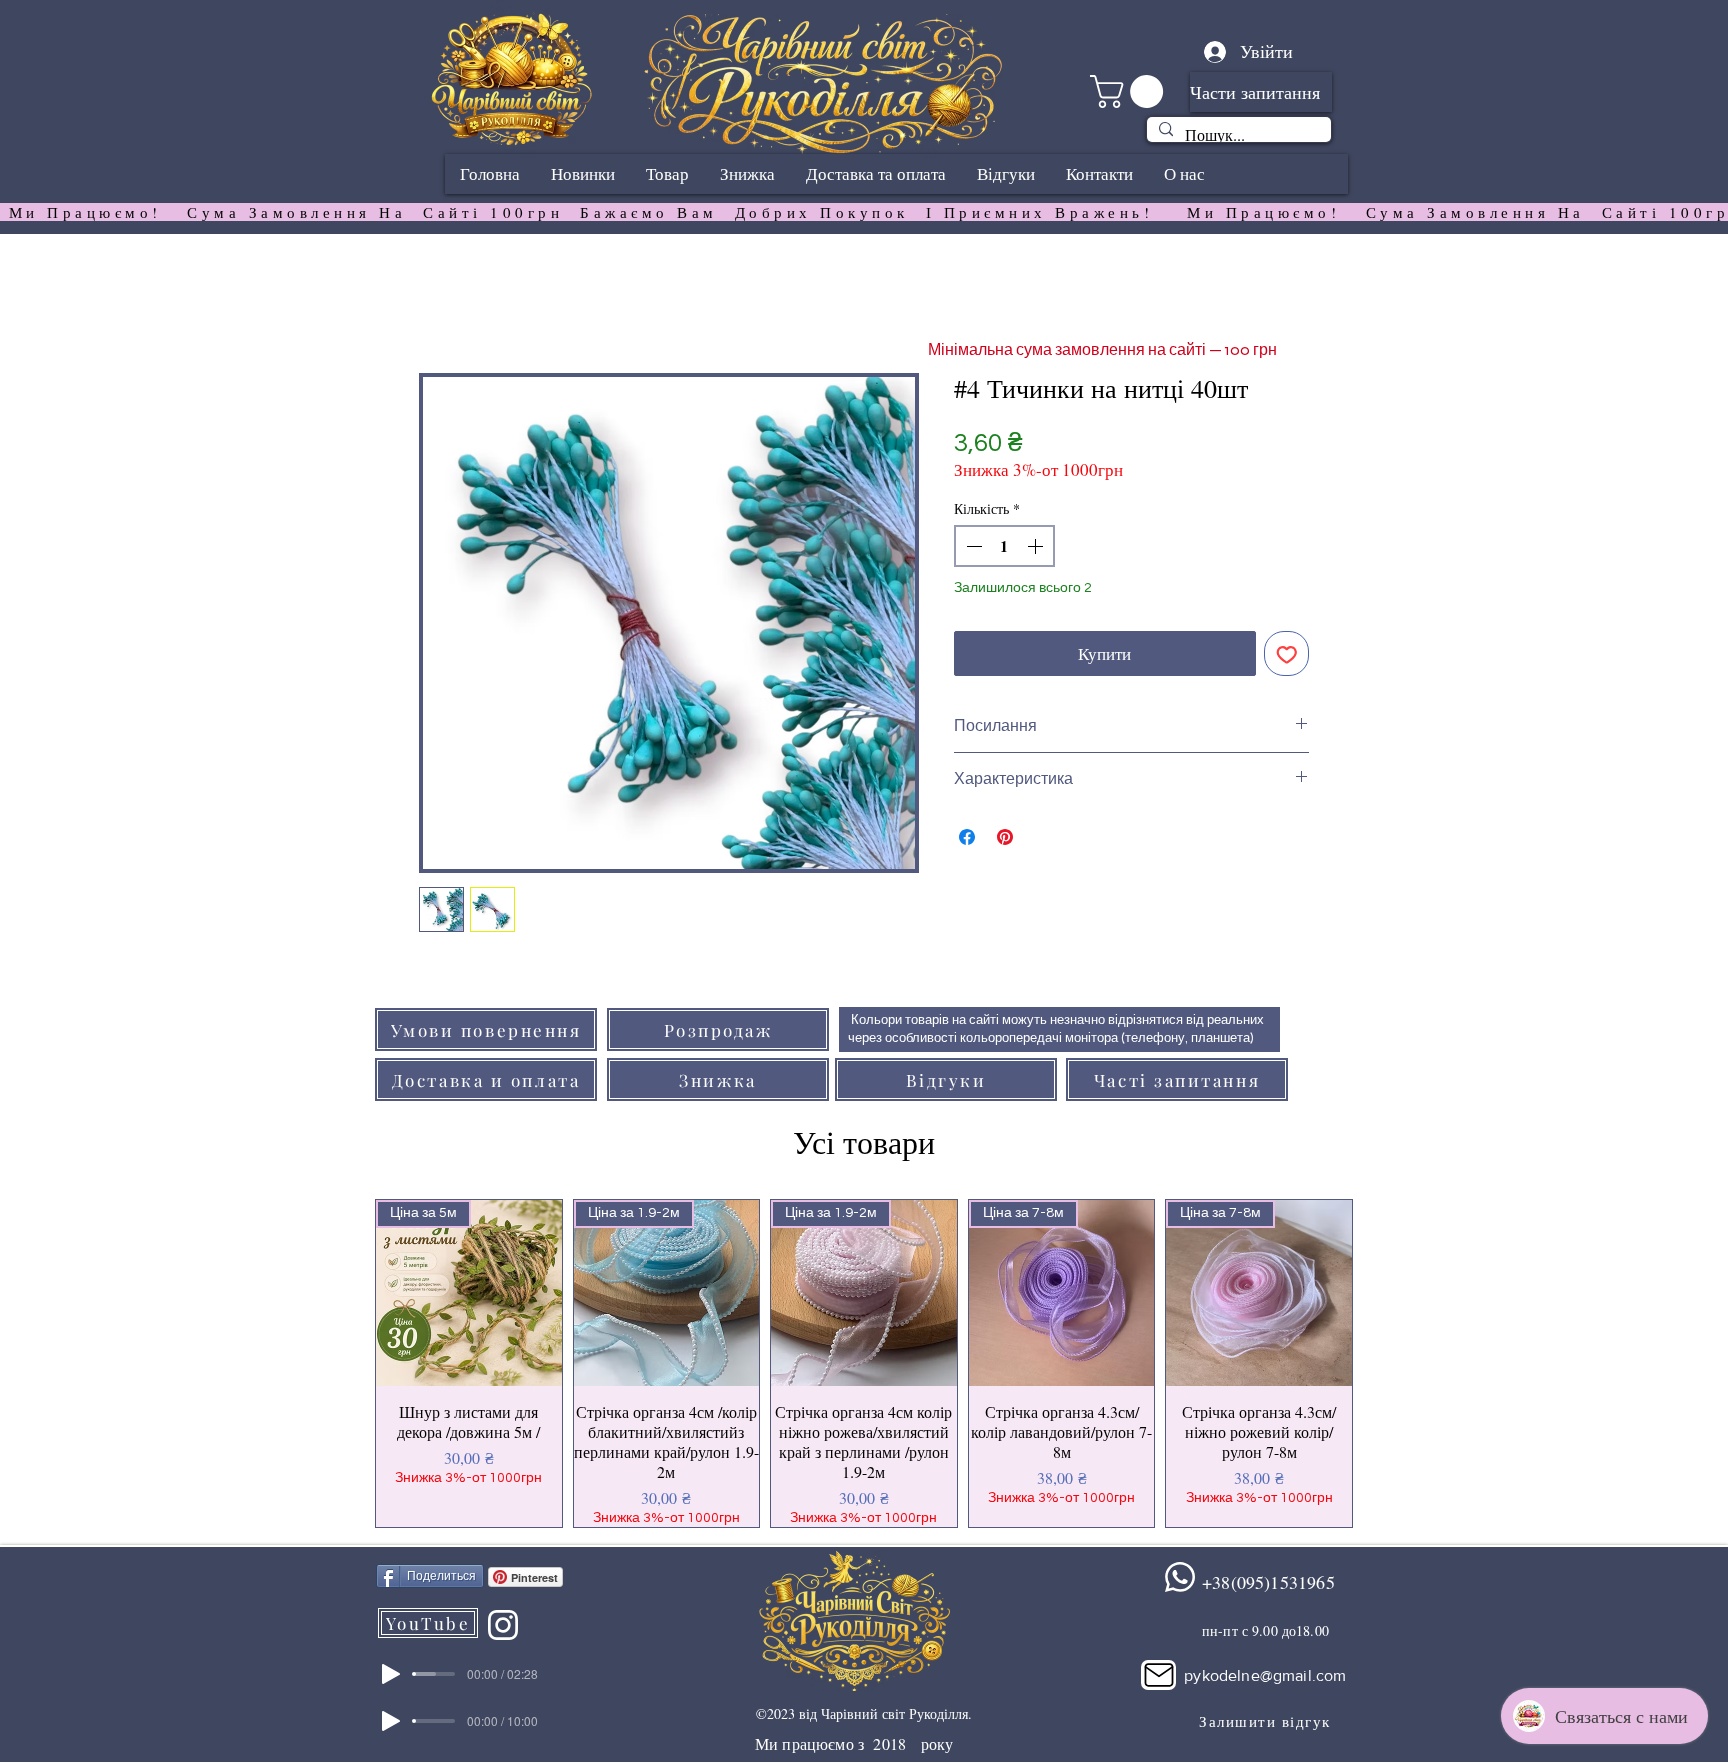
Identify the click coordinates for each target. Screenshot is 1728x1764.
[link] (1130, 91)
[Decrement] (972, 546)
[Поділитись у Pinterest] (1005, 837)
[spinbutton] (1004, 546)
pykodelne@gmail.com (1265, 1675)
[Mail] (1158, 1675)
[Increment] (1037, 546)
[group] (864, 1363)
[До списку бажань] (1287, 654)
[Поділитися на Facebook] (967, 837)
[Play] (391, 1674)
